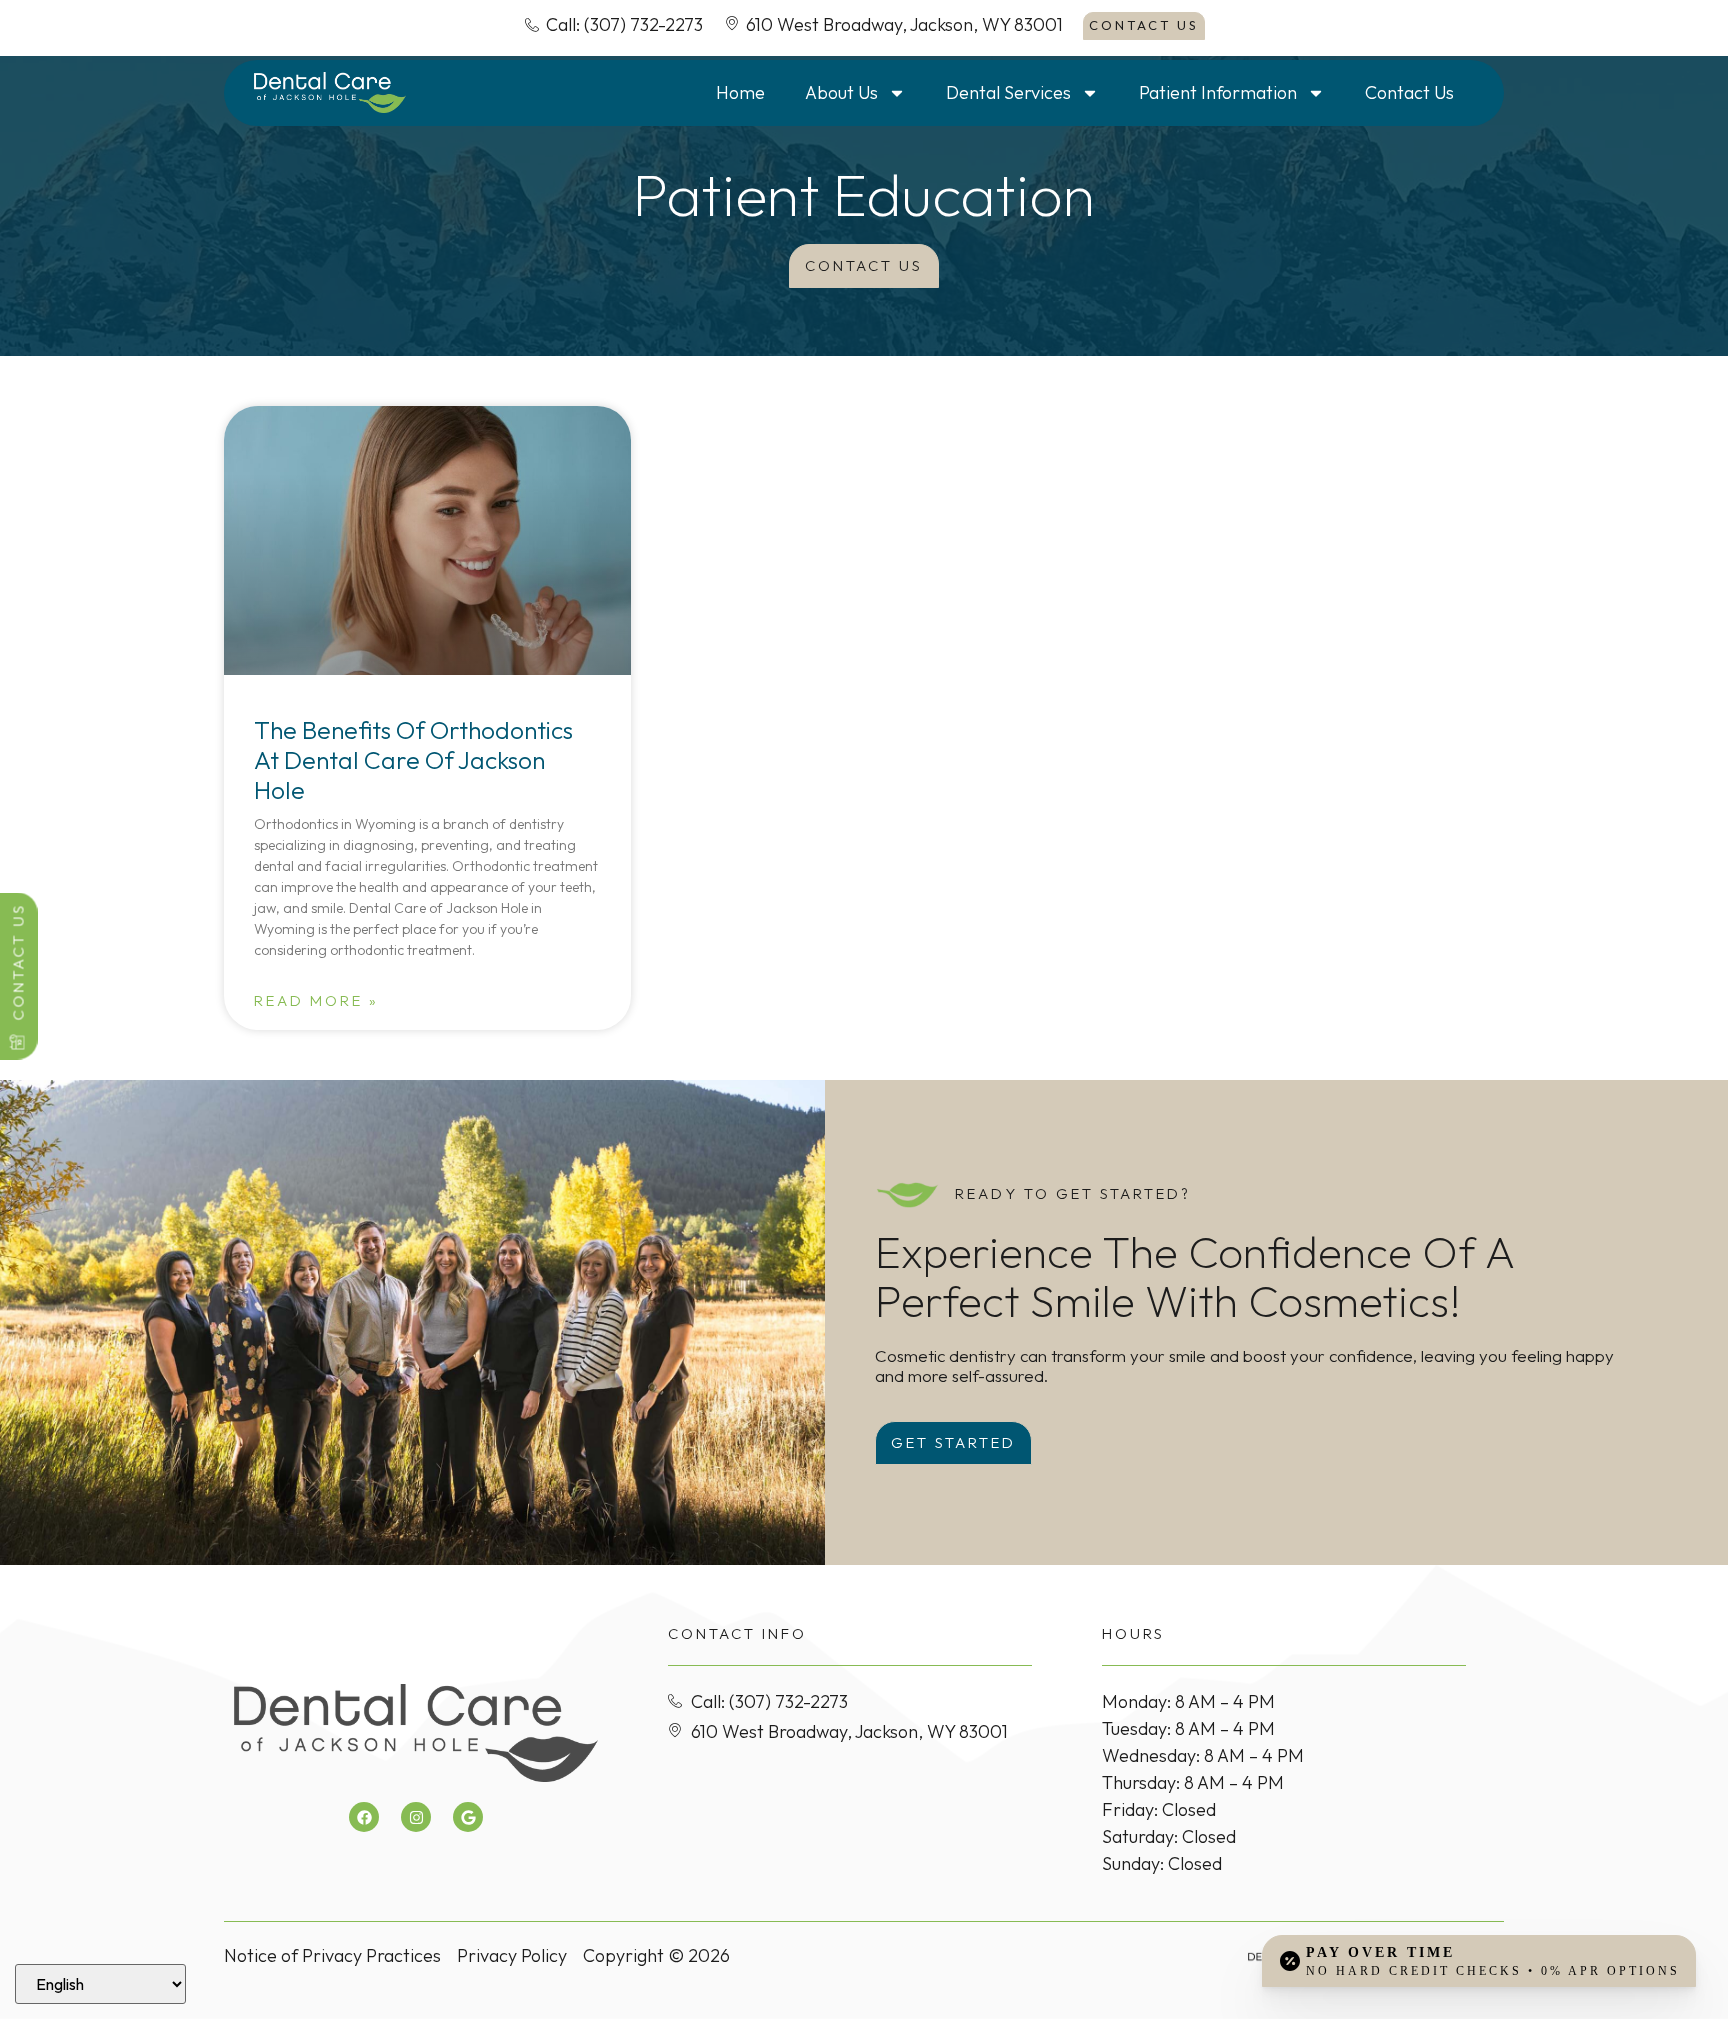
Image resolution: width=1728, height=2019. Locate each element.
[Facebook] (364, 1817)
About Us (841, 92)
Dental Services (1008, 92)
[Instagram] (416, 1817)
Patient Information (1218, 92)
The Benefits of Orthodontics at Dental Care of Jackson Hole (413, 759)
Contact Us (1409, 92)
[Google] (468, 1817)
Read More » (316, 1001)
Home (740, 92)
